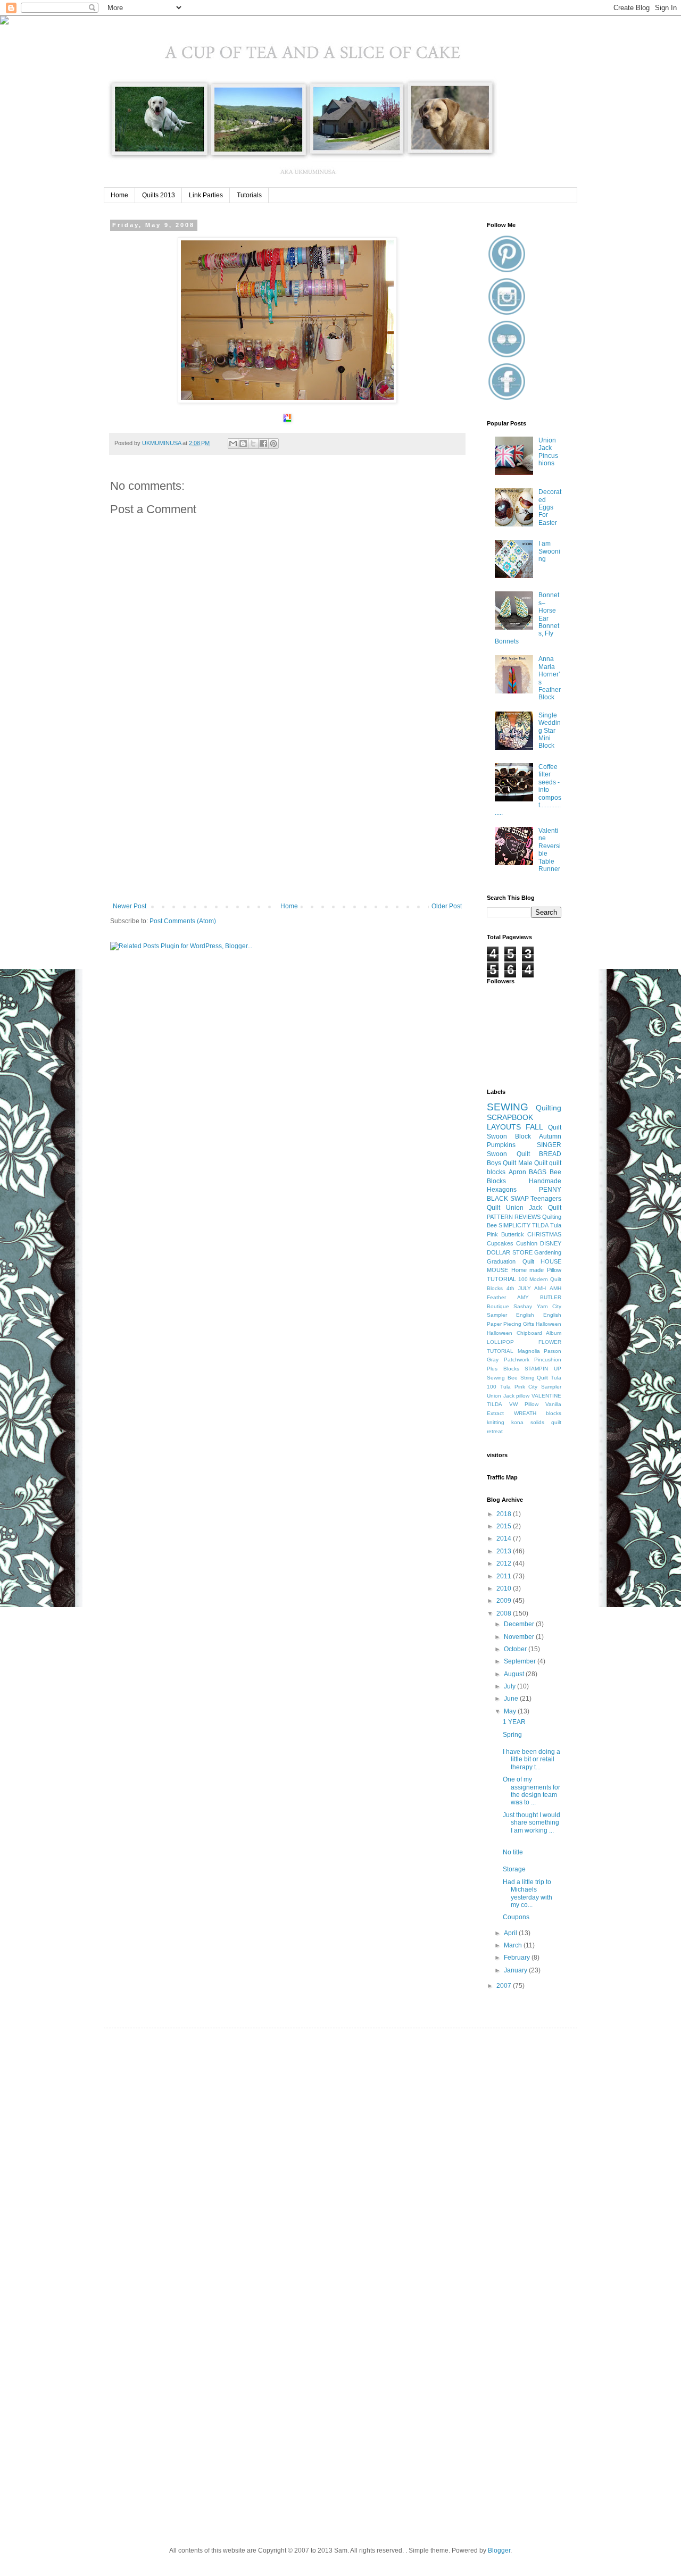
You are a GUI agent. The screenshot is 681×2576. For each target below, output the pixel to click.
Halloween (549, 1324)
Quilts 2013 (159, 195)
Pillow (554, 1270)
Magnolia (529, 1351)
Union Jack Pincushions (548, 452)
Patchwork (517, 1360)
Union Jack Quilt (534, 1208)
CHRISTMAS (544, 1234)
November (520, 1637)
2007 (505, 1986)
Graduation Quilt (510, 1261)
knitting (496, 1422)
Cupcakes (500, 1243)
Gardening (548, 1252)
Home (119, 195)
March (514, 1945)
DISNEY (551, 1243)
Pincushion (548, 1360)
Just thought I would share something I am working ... (531, 1823)
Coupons (516, 1917)
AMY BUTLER (539, 1297)
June (512, 1699)
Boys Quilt (501, 1163)
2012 (505, 1563)
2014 (505, 1538)
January (516, 1970)
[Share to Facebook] (263, 444)
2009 (505, 1601)
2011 (505, 1576)
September (521, 1661)
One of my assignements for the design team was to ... (531, 1791)
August (515, 1674)
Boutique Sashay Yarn (517, 1306)
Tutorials (249, 195)
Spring (512, 1735)
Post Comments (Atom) (183, 921)
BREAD (550, 1154)
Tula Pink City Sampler (531, 1387)
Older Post (447, 906)
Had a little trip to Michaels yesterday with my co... (528, 1893)
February (518, 1958)
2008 (505, 1613)
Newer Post (130, 906)
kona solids (528, 1422)
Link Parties (206, 195)
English (525, 1315)
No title (513, 1852)
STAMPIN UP (543, 1369)
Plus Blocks (503, 1369)
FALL (534, 1127)
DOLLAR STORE (510, 1252)
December (520, 1624)
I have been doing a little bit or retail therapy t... (531, 1759)
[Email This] (233, 444)
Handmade (545, 1181)
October (516, 1649)
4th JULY (519, 1288)
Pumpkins (501, 1145)
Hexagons (502, 1190)
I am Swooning (549, 551)
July (510, 1686)
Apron (517, 1172)
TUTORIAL (501, 1279)
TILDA (540, 1225)
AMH (540, 1288)
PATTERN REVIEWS (514, 1217)
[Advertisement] (287, 823)
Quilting (549, 1108)
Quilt (555, 1127)
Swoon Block (509, 1136)
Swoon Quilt (508, 1154)
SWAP (520, 1199)
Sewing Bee (502, 1378)
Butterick (513, 1234)
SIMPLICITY (514, 1225)
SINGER (549, 1145)
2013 (505, 1551)
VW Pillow (524, 1404)
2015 (505, 1526)
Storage (514, 1869)
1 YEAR (514, 1722)
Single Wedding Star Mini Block (550, 731)
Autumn (550, 1136)
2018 (505, 1514)
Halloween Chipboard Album (524, 1333)
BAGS (538, 1172)
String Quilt (534, 1378)
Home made (528, 1270)
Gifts (529, 1324)
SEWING (508, 1107)
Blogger (499, 2550)
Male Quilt (533, 1163)
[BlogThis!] (243, 444)
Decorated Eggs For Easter (550, 507)
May (511, 1711)
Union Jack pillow (508, 1396)
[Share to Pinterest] (273, 444)
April (511, 1933)
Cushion (527, 1243)
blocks (554, 1413)
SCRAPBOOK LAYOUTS (510, 1122)
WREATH (525, 1413)
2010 (505, 1588)
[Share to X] (253, 444)
